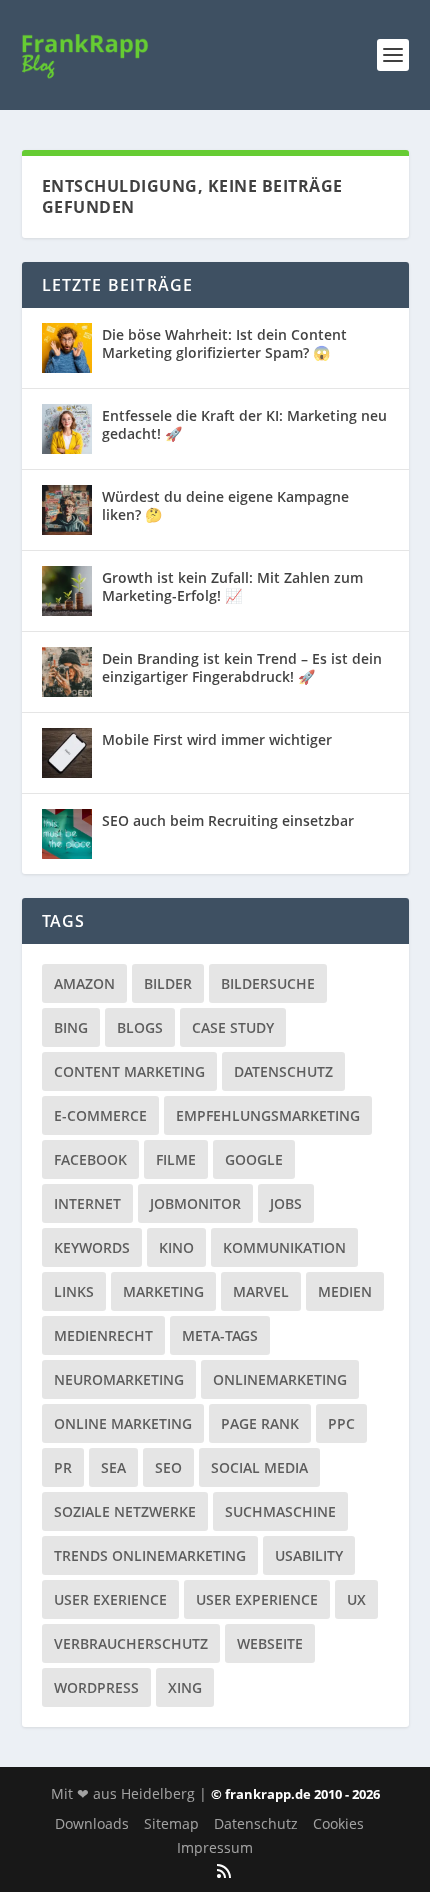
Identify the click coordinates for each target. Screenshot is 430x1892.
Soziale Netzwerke (125, 1511)
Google (254, 1159)
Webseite (270, 1643)
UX (356, 1599)
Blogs (140, 1027)
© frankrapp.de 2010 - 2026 (295, 1794)
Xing (185, 1687)
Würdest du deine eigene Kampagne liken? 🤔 (225, 505)
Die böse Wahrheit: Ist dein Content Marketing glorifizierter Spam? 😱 (224, 343)
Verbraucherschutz (131, 1643)
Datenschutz (283, 1071)
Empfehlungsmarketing (268, 1115)
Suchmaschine (280, 1511)
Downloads (92, 1823)
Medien (345, 1291)
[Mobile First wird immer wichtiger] (67, 753)
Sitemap (171, 1823)
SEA (113, 1467)
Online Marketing (123, 1423)
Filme (176, 1159)
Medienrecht (103, 1335)
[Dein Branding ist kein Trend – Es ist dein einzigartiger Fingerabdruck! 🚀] (67, 672)
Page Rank (260, 1423)
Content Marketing (129, 1071)
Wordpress (96, 1687)
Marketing (163, 1291)
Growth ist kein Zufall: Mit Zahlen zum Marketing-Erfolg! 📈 (232, 586)
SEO (168, 1467)
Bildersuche (268, 983)
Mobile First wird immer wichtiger (217, 739)
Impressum (215, 1847)
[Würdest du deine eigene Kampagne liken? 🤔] (67, 510)
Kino (176, 1247)
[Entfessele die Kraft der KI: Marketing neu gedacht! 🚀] (67, 429)
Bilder (168, 983)
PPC (341, 1423)
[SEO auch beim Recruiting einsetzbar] (67, 834)
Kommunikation (284, 1247)
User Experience (257, 1599)
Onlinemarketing (280, 1379)
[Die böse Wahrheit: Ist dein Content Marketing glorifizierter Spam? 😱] (67, 348)
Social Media (259, 1467)
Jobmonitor (195, 1203)
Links (74, 1291)
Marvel (261, 1291)
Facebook (90, 1159)
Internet (87, 1203)
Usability (309, 1555)
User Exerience (110, 1599)
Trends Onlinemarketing (150, 1555)
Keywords (92, 1247)
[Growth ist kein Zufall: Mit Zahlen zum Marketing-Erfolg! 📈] (67, 591)
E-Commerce (100, 1115)
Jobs (286, 1203)
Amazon (84, 983)
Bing (71, 1027)
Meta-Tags (220, 1335)
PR (63, 1467)
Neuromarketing (119, 1379)
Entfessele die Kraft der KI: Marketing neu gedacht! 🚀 (244, 424)
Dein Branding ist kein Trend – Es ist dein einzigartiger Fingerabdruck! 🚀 (242, 667)
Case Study (233, 1027)
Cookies (338, 1823)
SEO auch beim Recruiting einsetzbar (228, 820)
